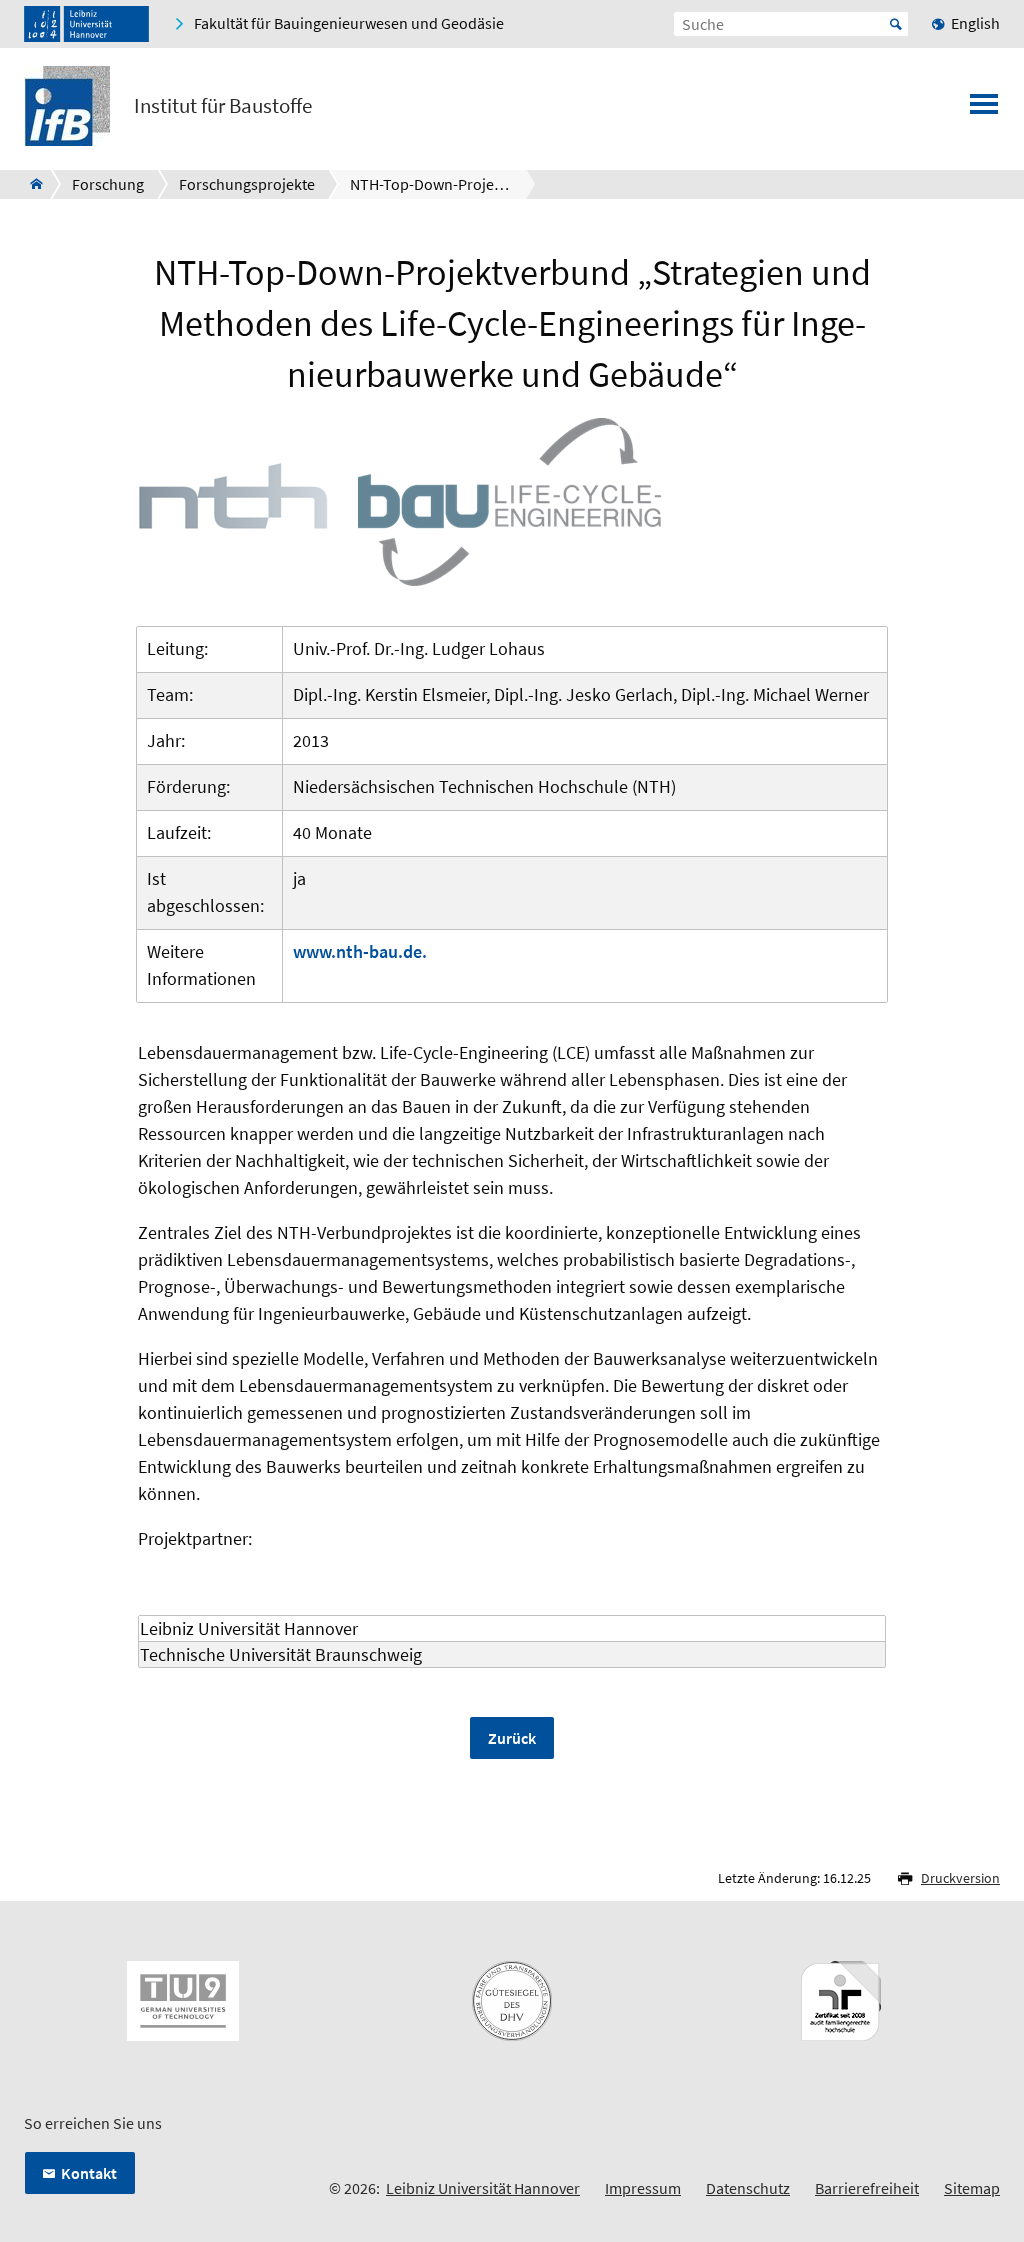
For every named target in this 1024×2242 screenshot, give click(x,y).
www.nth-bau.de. (360, 951)
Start (896, 24)
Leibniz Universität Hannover (483, 2188)
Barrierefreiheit (867, 2188)
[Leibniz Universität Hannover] (86, 24)
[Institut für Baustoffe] (30, 184)
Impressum (643, 2188)
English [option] (975, 23)
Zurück (512, 1738)
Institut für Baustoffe (223, 106)
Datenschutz (748, 2188)
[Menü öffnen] (984, 110)
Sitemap (972, 2188)
